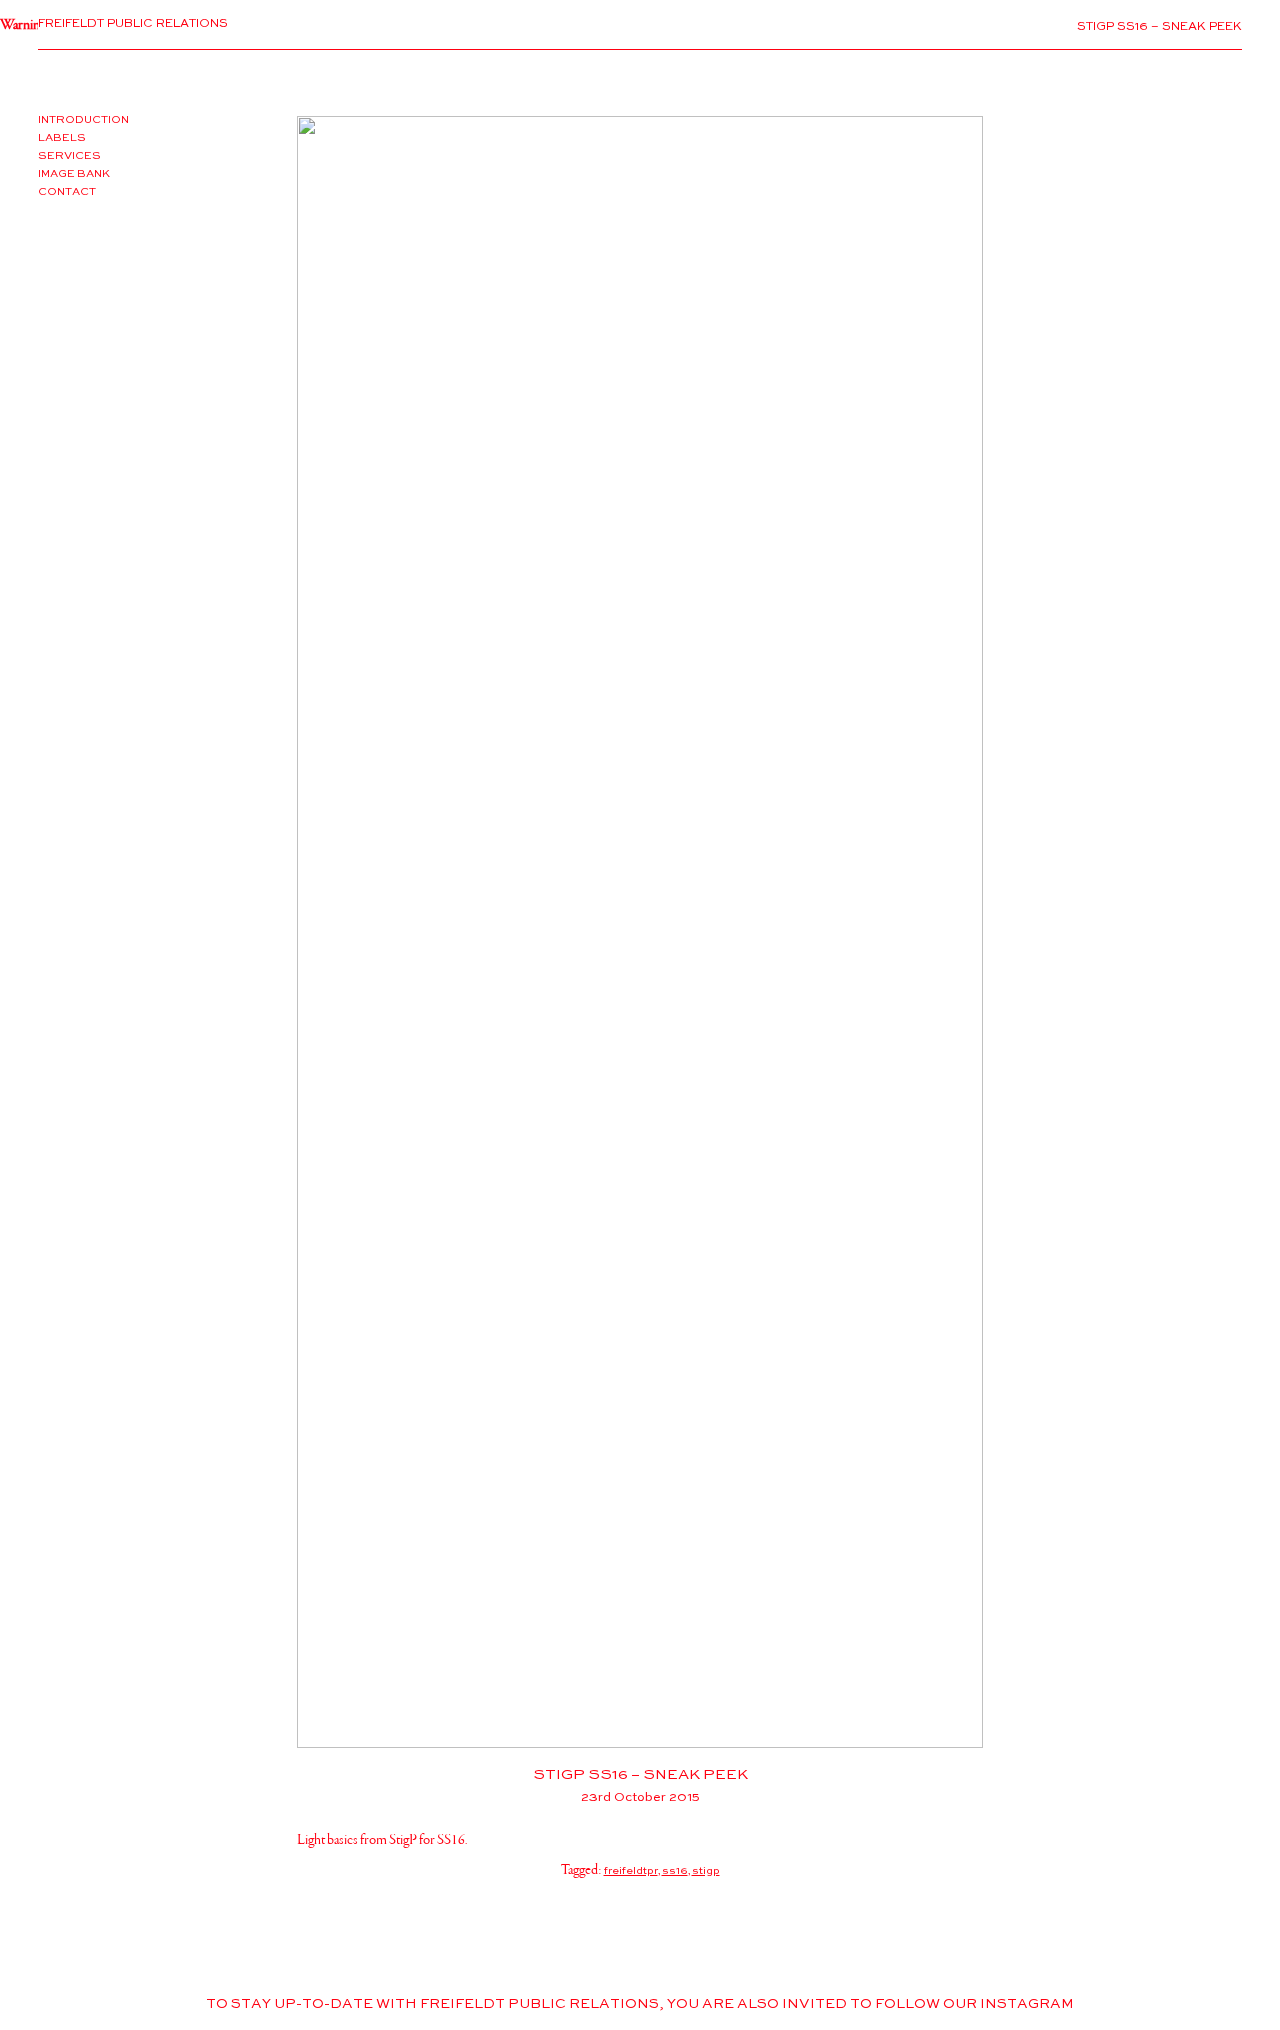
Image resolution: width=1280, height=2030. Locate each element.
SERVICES (69, 156)
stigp (706, 1871)
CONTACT (67, 192)
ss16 (675, 1871)
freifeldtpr (631, 1871)
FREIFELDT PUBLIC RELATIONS (133, 24)
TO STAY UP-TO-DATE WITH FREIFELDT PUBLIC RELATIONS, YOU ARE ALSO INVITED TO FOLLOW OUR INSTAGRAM (640, 2004)
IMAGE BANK (74, 174)
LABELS (62, 138)
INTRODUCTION (83, 120)
